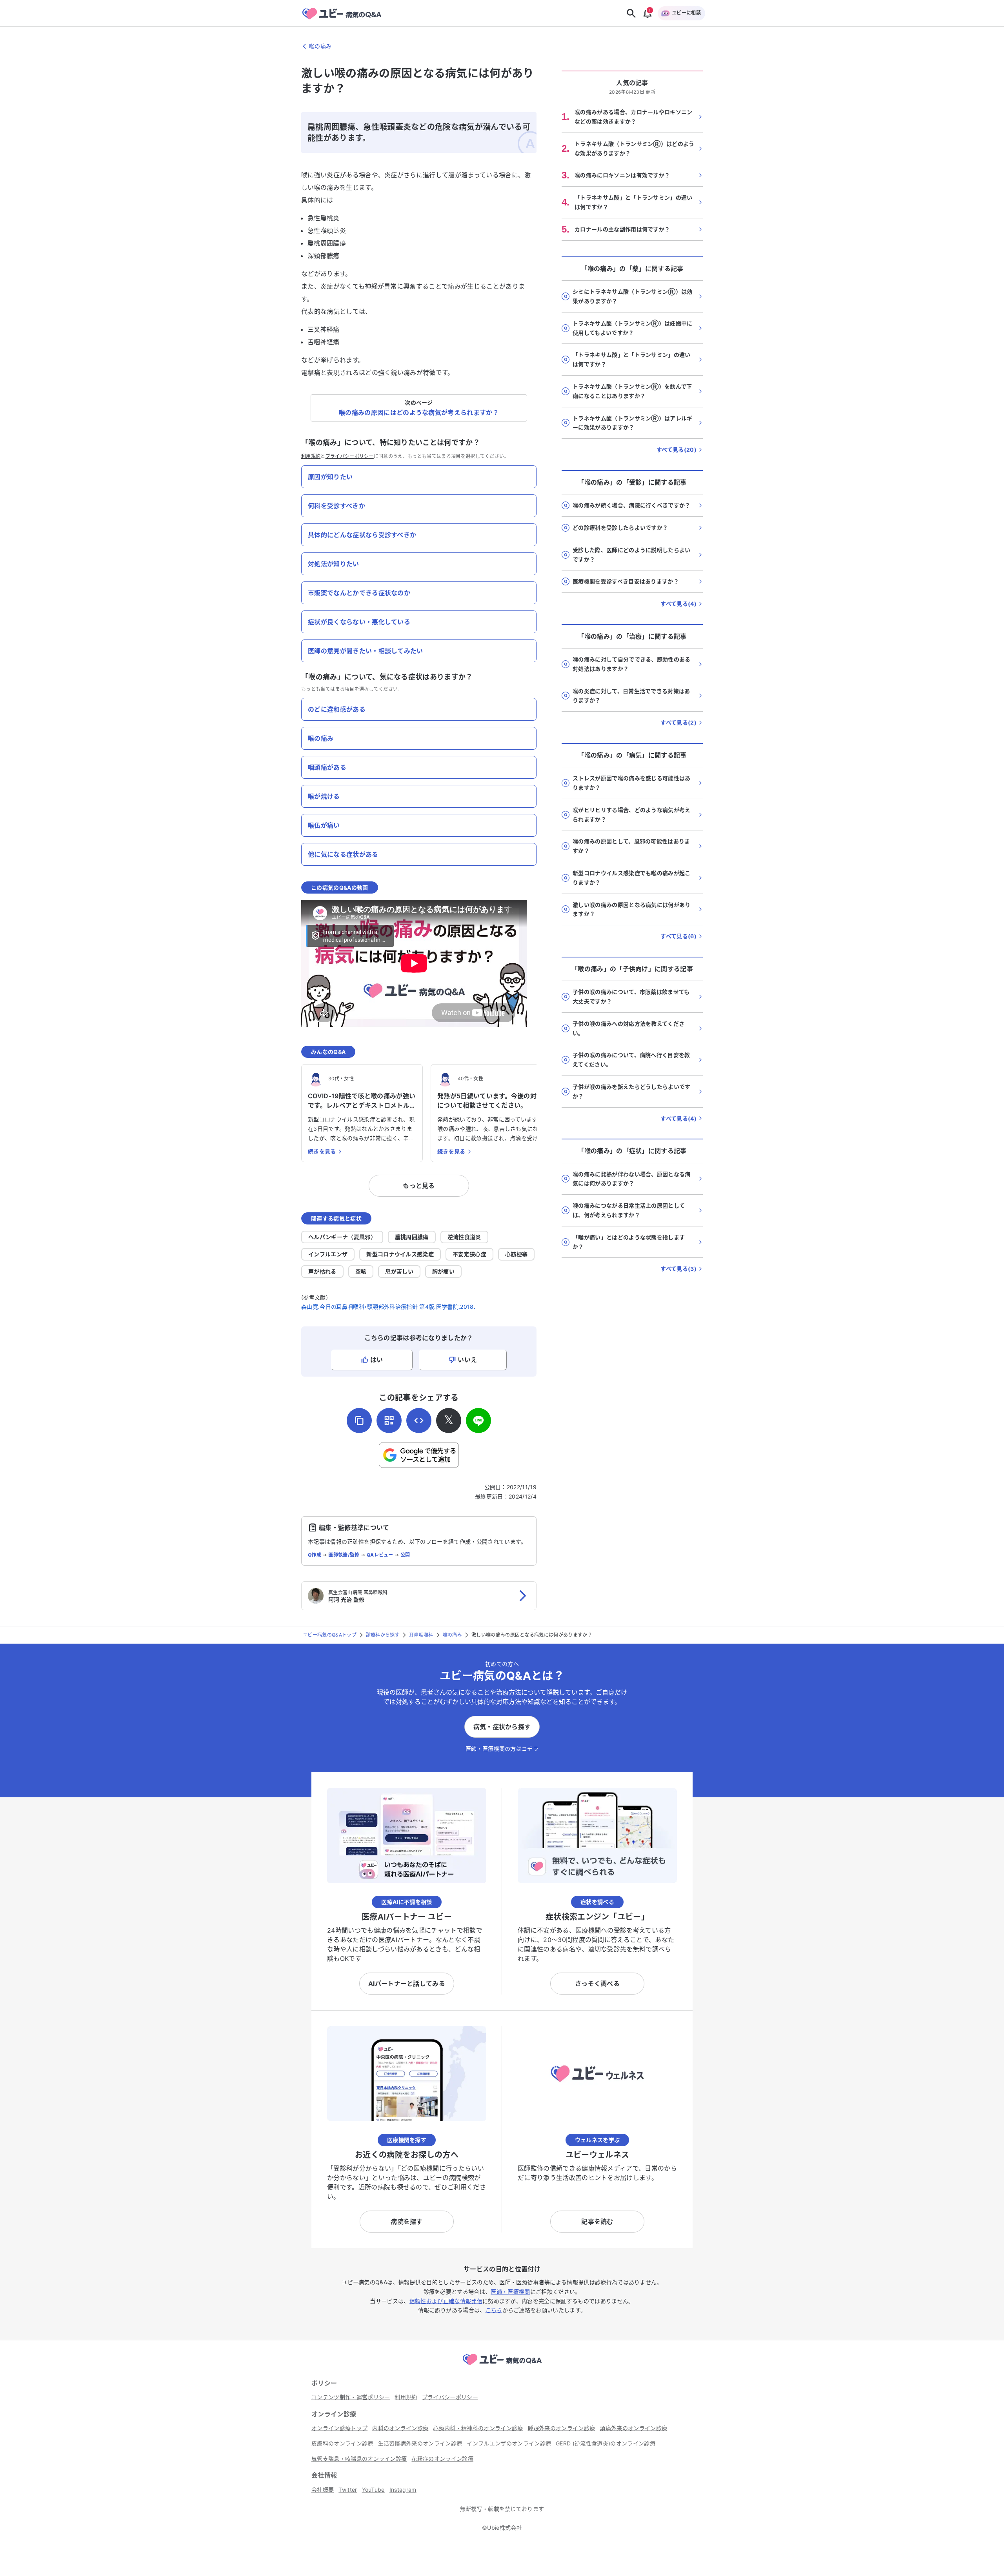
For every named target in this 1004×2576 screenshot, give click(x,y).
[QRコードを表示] (389, 1421)
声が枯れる (322, 1271)
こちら (494, 2310)
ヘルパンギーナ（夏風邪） (342, 1237)
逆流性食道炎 (464, 1237)
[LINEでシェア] (478, 1421)
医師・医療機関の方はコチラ (502, 1749)
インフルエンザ (328, 1254)
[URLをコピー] (359, 1421)
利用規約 (311, 456)
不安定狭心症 (469, 1254)
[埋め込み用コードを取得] (419, 1421)
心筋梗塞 (516, 1254)
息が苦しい (399, 1271)
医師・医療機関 (510, 2292)
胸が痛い (443, 1271)
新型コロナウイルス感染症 (400, 1254)
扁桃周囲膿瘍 (412, 1237)
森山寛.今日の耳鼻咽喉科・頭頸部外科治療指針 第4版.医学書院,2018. (388, 1307)
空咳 (361, 1271)
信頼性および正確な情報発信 (446, 2301)
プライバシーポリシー (350, 456)
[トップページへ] (502, 2366)
